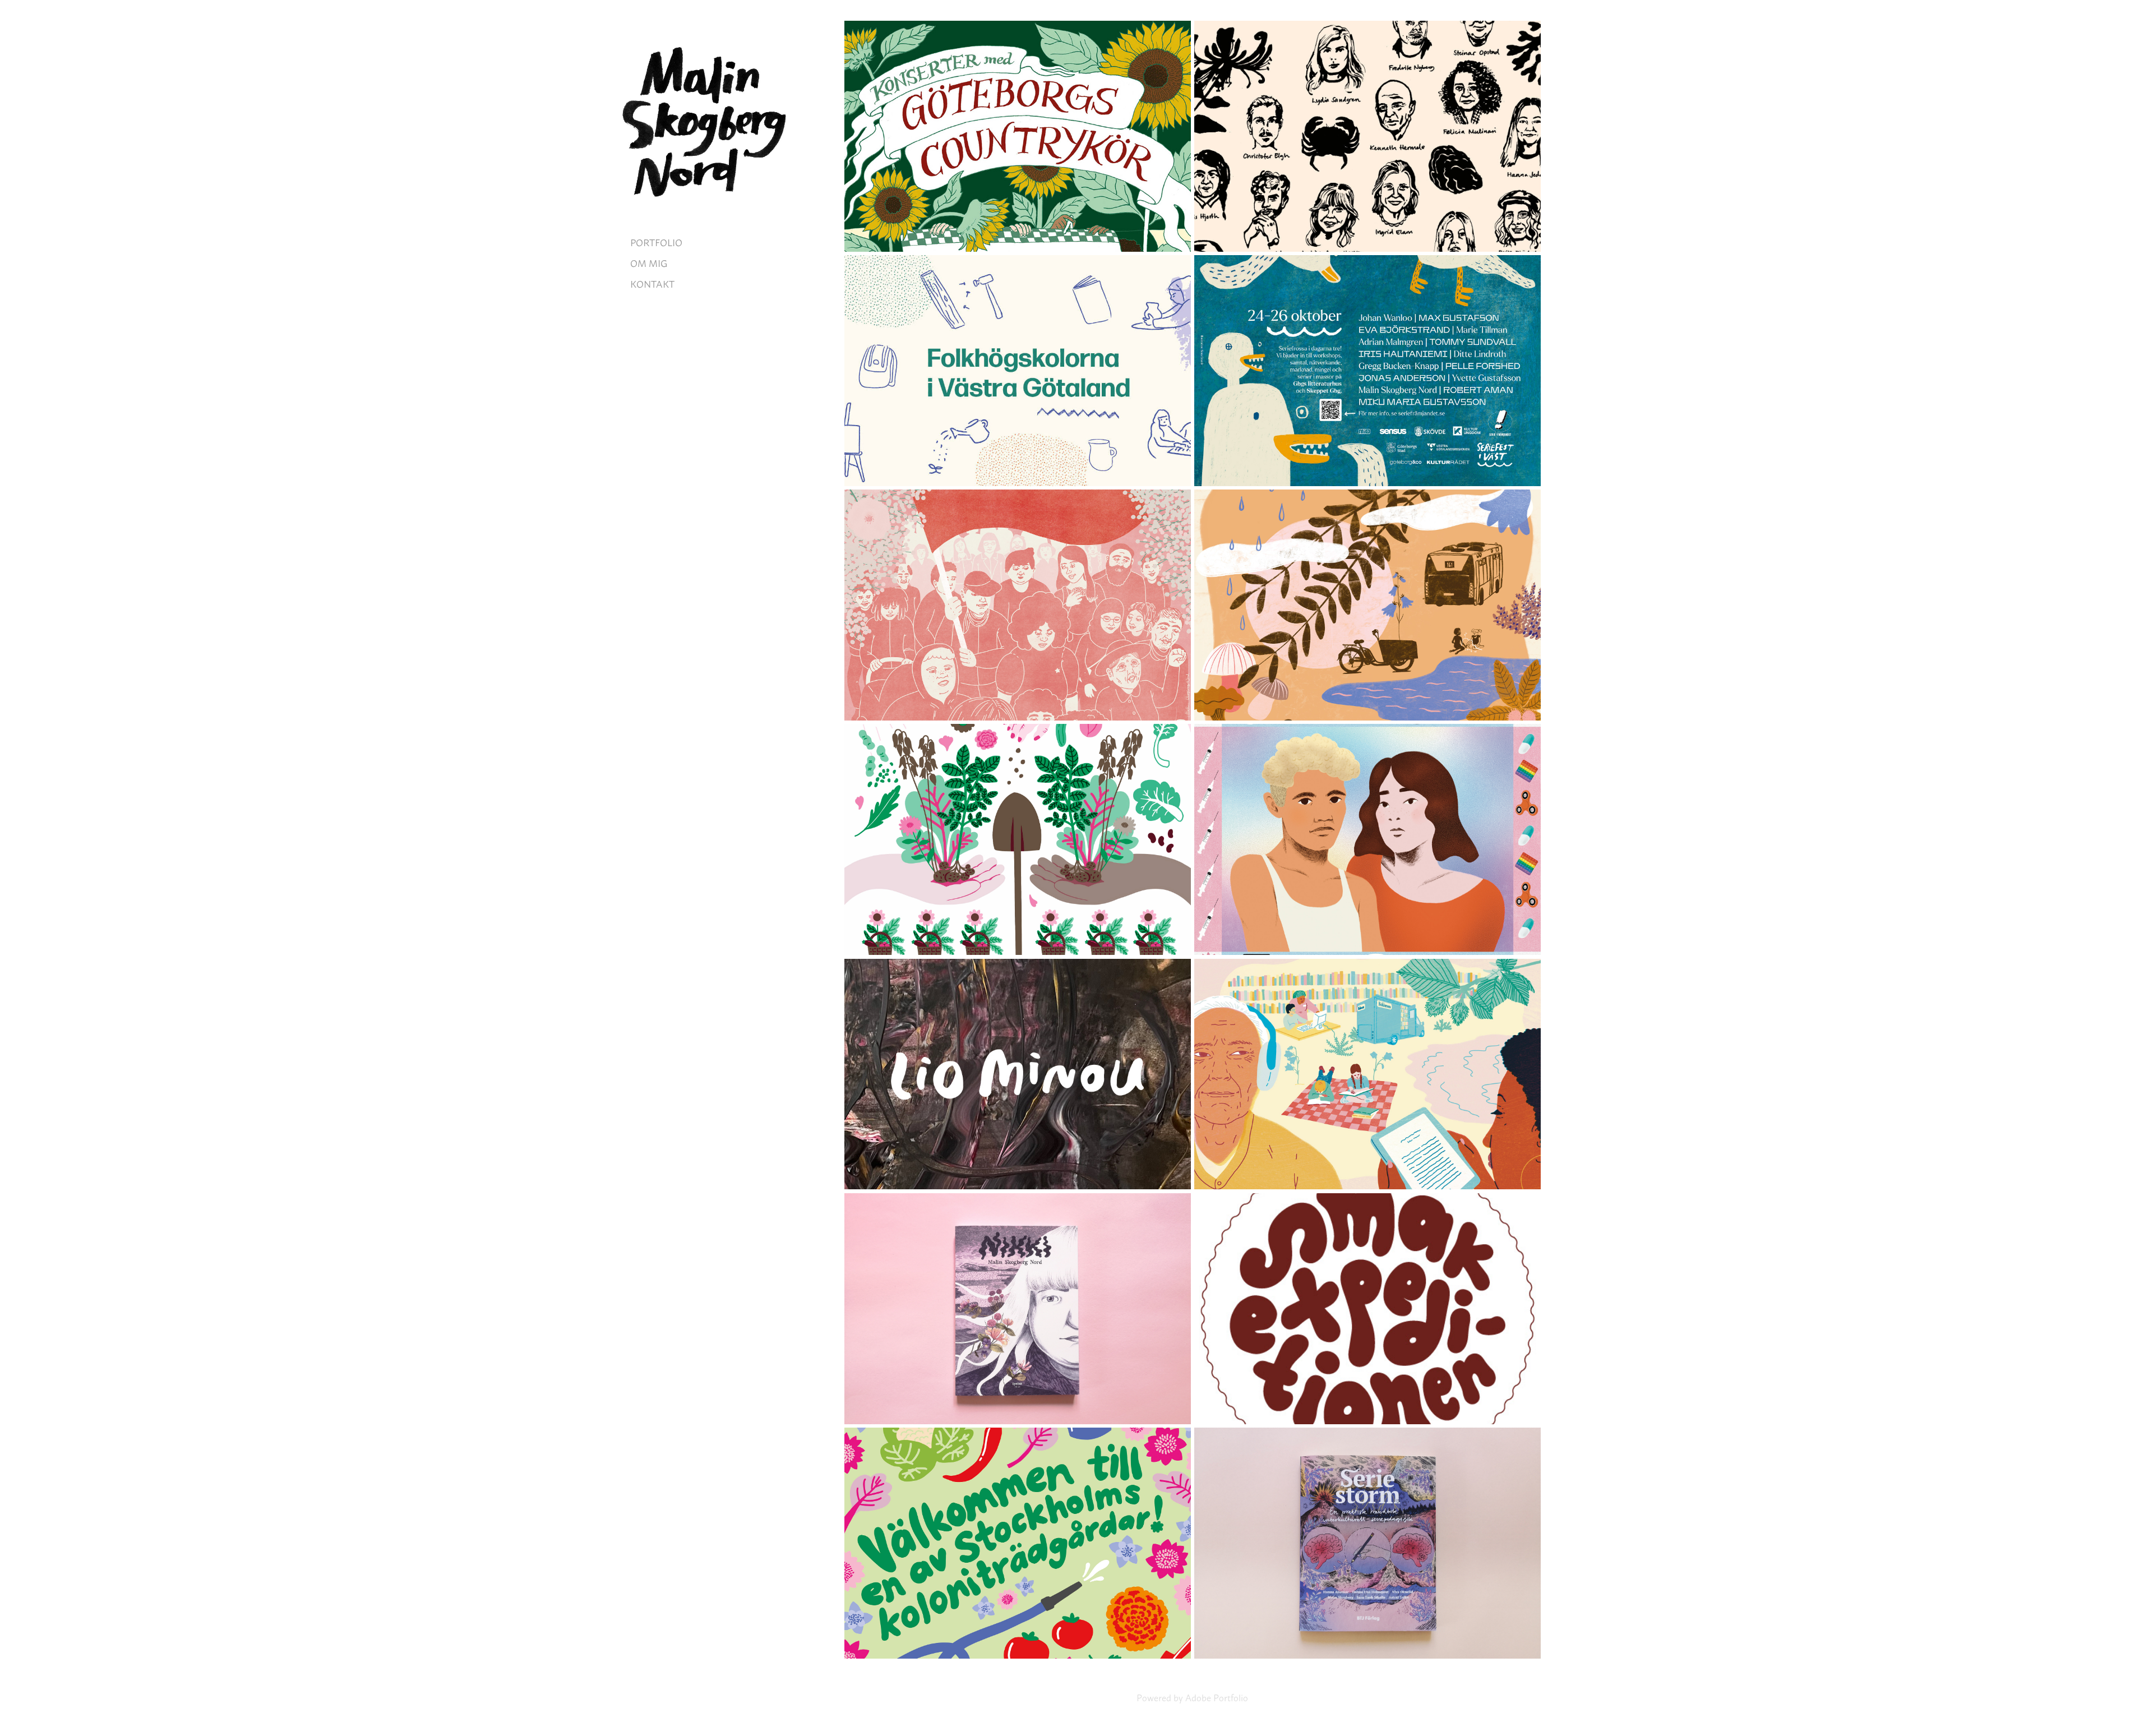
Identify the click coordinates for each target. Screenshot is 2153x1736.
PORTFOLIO (656, 242)
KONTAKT (652, 283)
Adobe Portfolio (1217, 1697)
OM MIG (649, 262)
